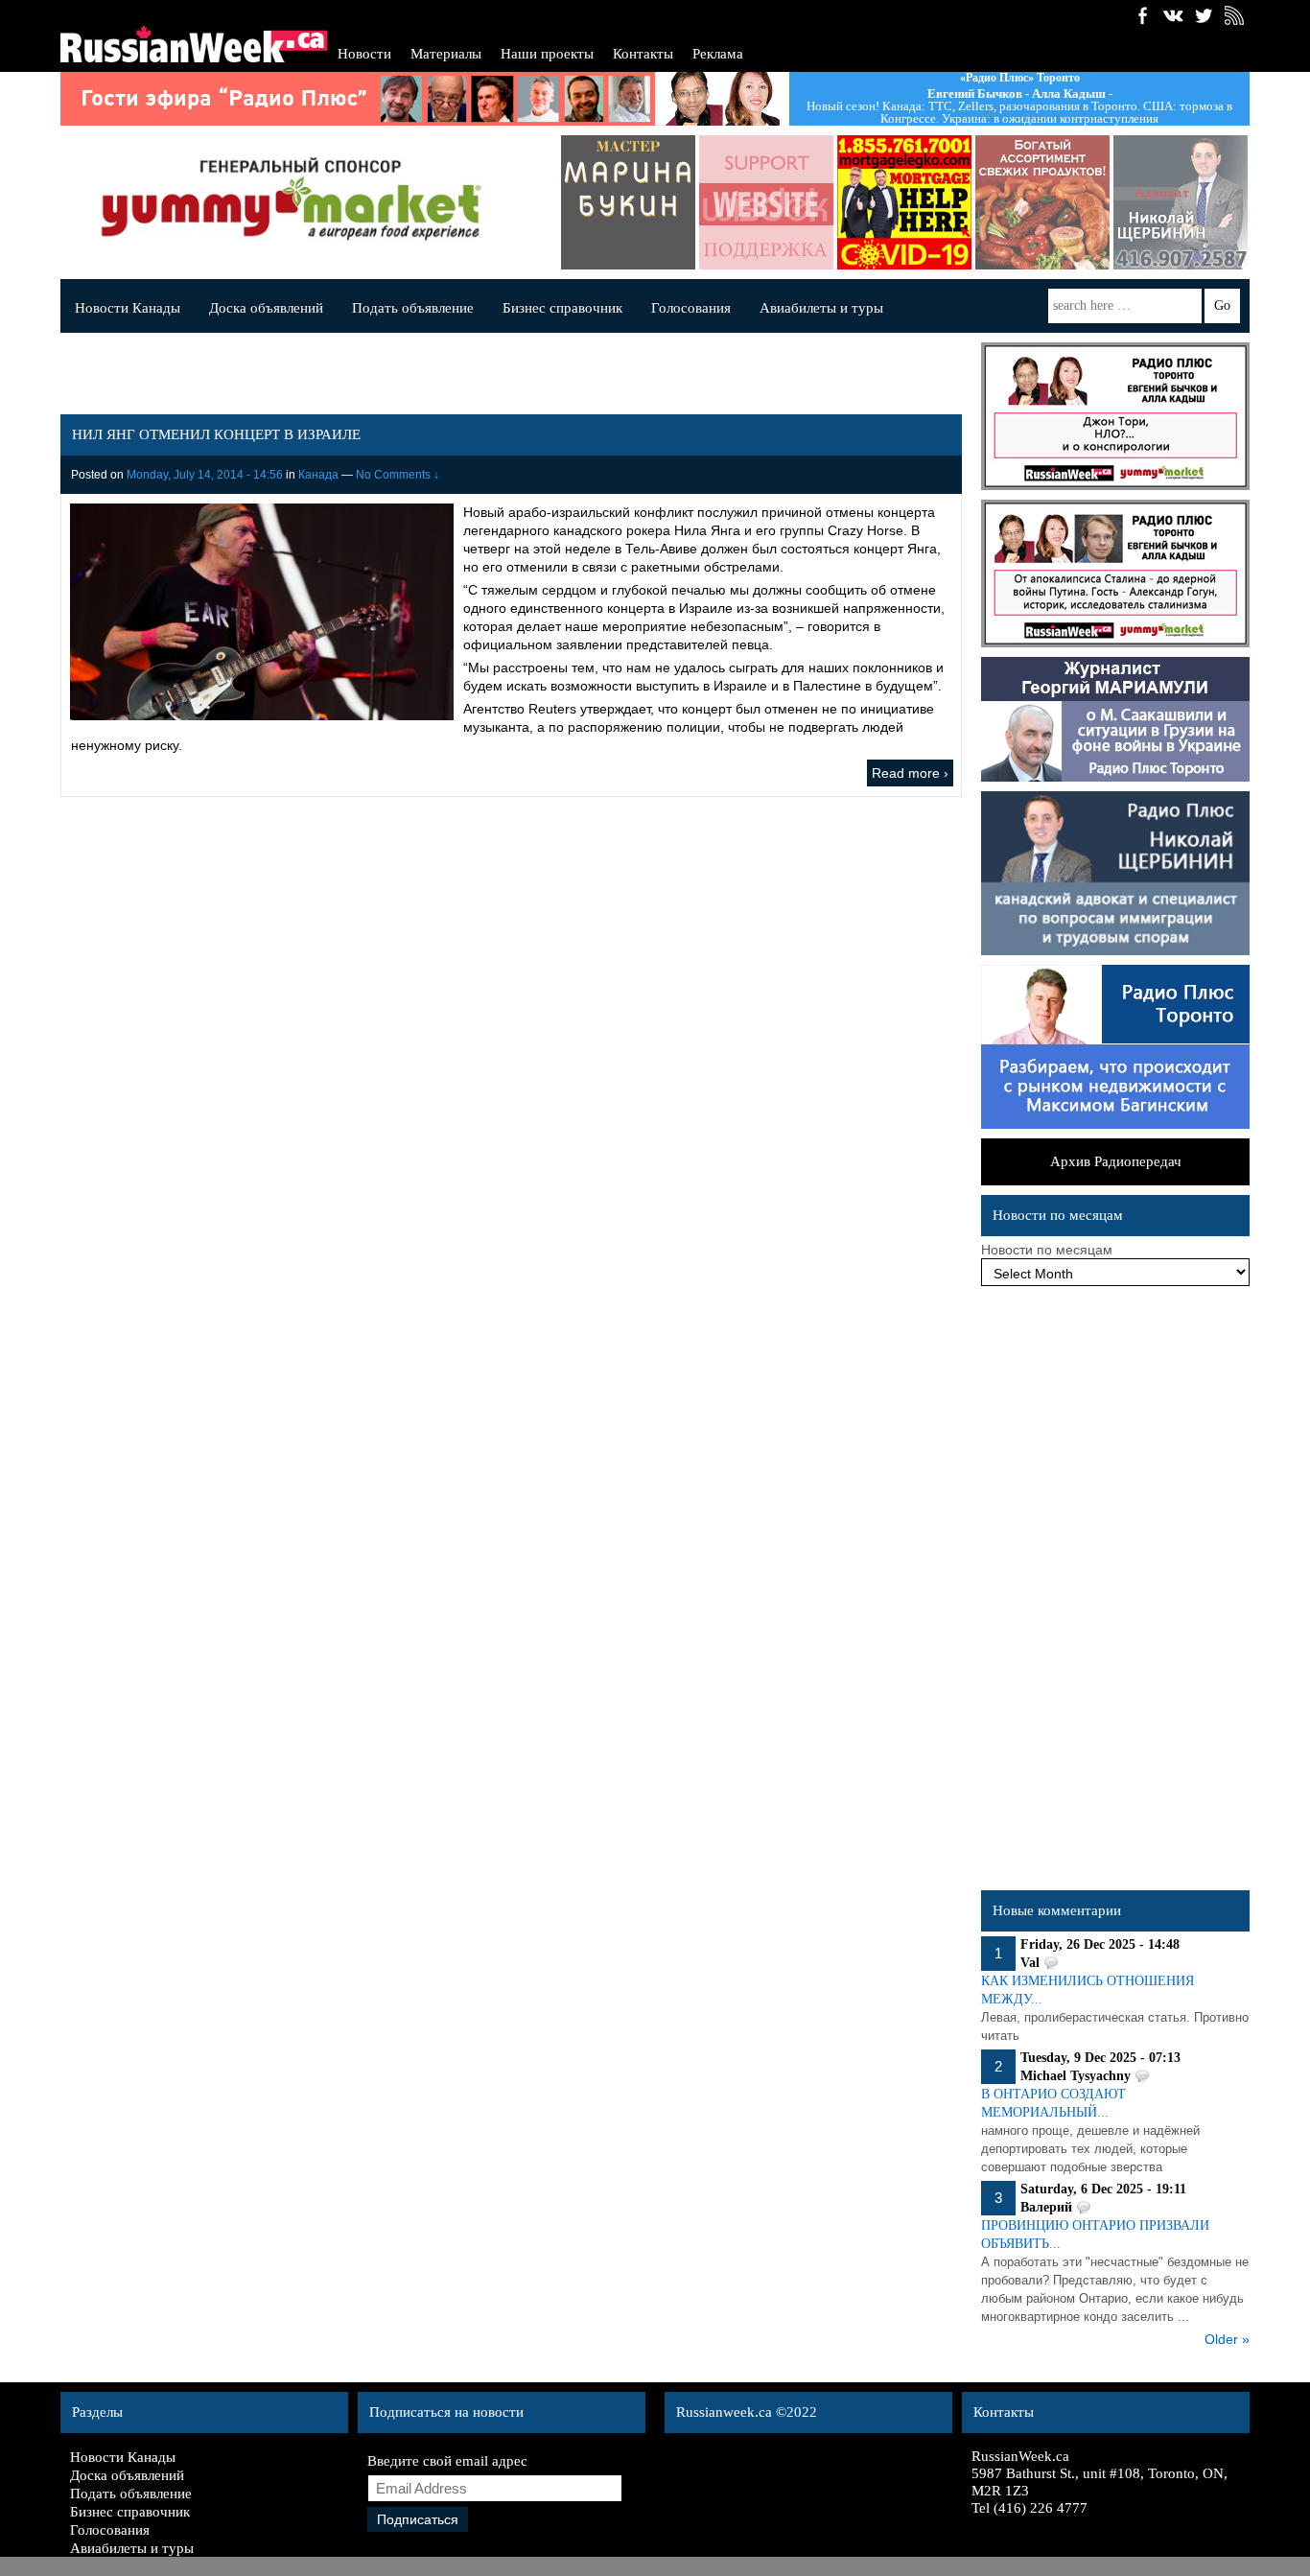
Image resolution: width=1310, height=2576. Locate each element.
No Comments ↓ (398, 475)
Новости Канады (128, 308)
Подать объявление (413, 308)
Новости (364, 54)
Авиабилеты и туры (821, 308)
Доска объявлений (266, 308)
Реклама (718, 54)
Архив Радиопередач (1116, 1161)
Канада (318, 475)
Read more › (910, 773)
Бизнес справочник (562, 308)
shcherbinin (1181, 202)
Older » (1227, 2339)
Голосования (691, 308)
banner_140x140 (766, 202)
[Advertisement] (1115, 1593)
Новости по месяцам (1047, 1250)
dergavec (904, 202)
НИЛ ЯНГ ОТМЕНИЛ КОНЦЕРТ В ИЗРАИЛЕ (216, 434)
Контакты (643, 54)
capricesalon (628, 202)
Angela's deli (1042, 202)
